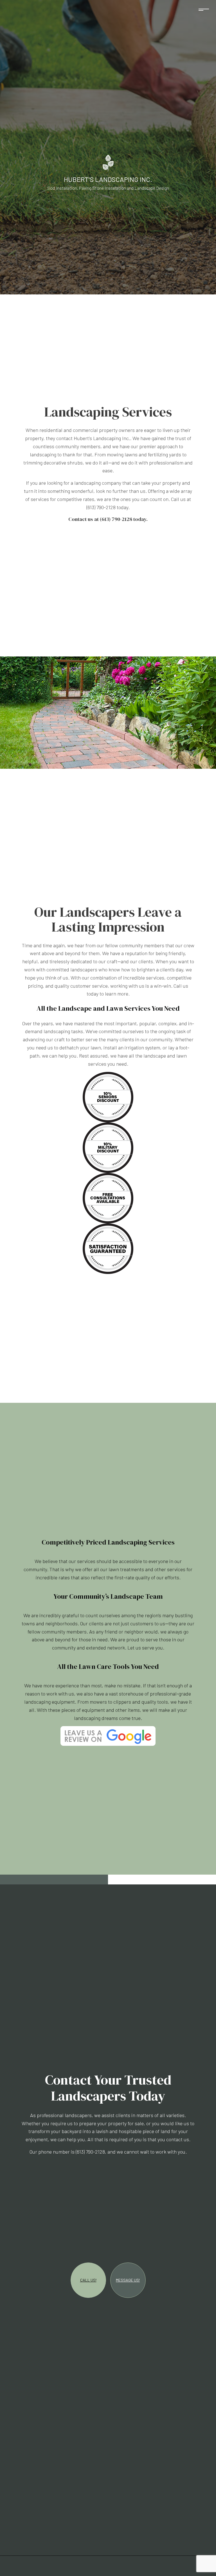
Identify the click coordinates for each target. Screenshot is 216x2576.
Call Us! (88, 2281)
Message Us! (128, 2281)
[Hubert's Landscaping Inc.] (108, 162)
